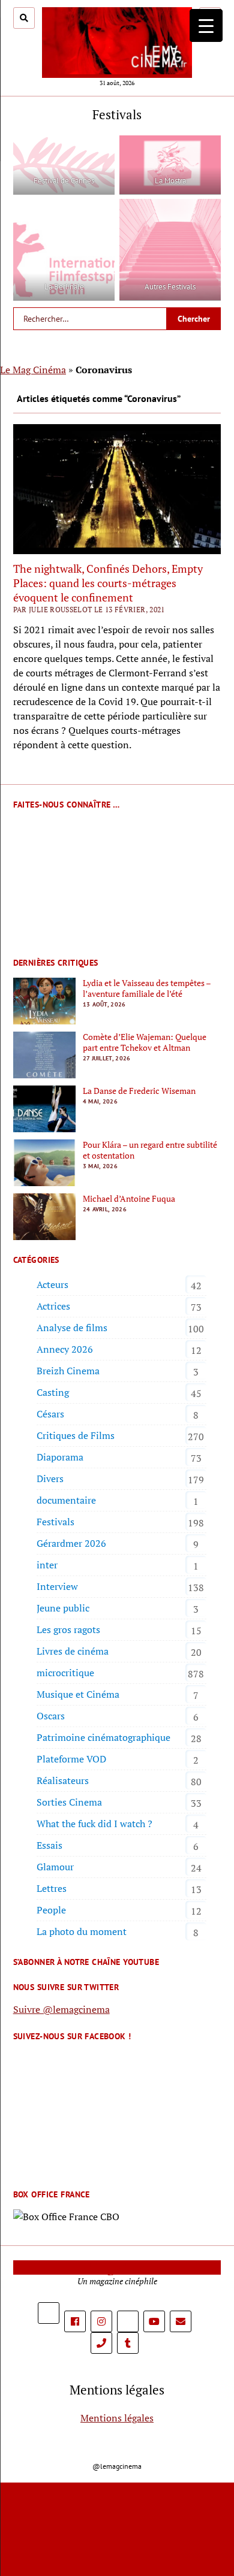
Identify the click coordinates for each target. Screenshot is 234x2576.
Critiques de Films (76, 1435)
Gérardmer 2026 (71, 1543)
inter (47, 1565)
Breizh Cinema (68, 1371)
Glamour (55, 1867)
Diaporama (60, 1457)
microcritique (65, 1673)
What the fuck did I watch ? (94, 1824)
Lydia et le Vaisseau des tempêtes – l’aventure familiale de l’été (147, 988)
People (51, 1910)
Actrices (53, 1306)
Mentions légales (117, 2418)
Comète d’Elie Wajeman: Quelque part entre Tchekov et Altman (145, 1042)
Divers (50, 1479)
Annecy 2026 (65, 1349)
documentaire (66, 1500)
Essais (49, 1845)
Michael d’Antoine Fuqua (129, 1199)
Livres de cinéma (73, 1651)
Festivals (55, 1522)
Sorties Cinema (69, 1802)
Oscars (51, 1716)
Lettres (52, 1888)
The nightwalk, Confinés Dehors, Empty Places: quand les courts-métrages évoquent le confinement (108, 583)
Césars (50, 1414)
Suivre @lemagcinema (61, 2009)
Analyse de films (72, 1328)
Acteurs (52, 1284)
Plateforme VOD (71, 1759)
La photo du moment (82, 1931)
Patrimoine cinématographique (103, 1737)
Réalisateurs (63, 1780)
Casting (53, 1392)
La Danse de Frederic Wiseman (139, 1091)
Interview (57, 1586)
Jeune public (63, 1608)
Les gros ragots (68, 1629)
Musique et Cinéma (78, 1694)
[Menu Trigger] (206, 25)
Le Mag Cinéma (33, 370)
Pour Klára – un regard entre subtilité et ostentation (150, 1150)
